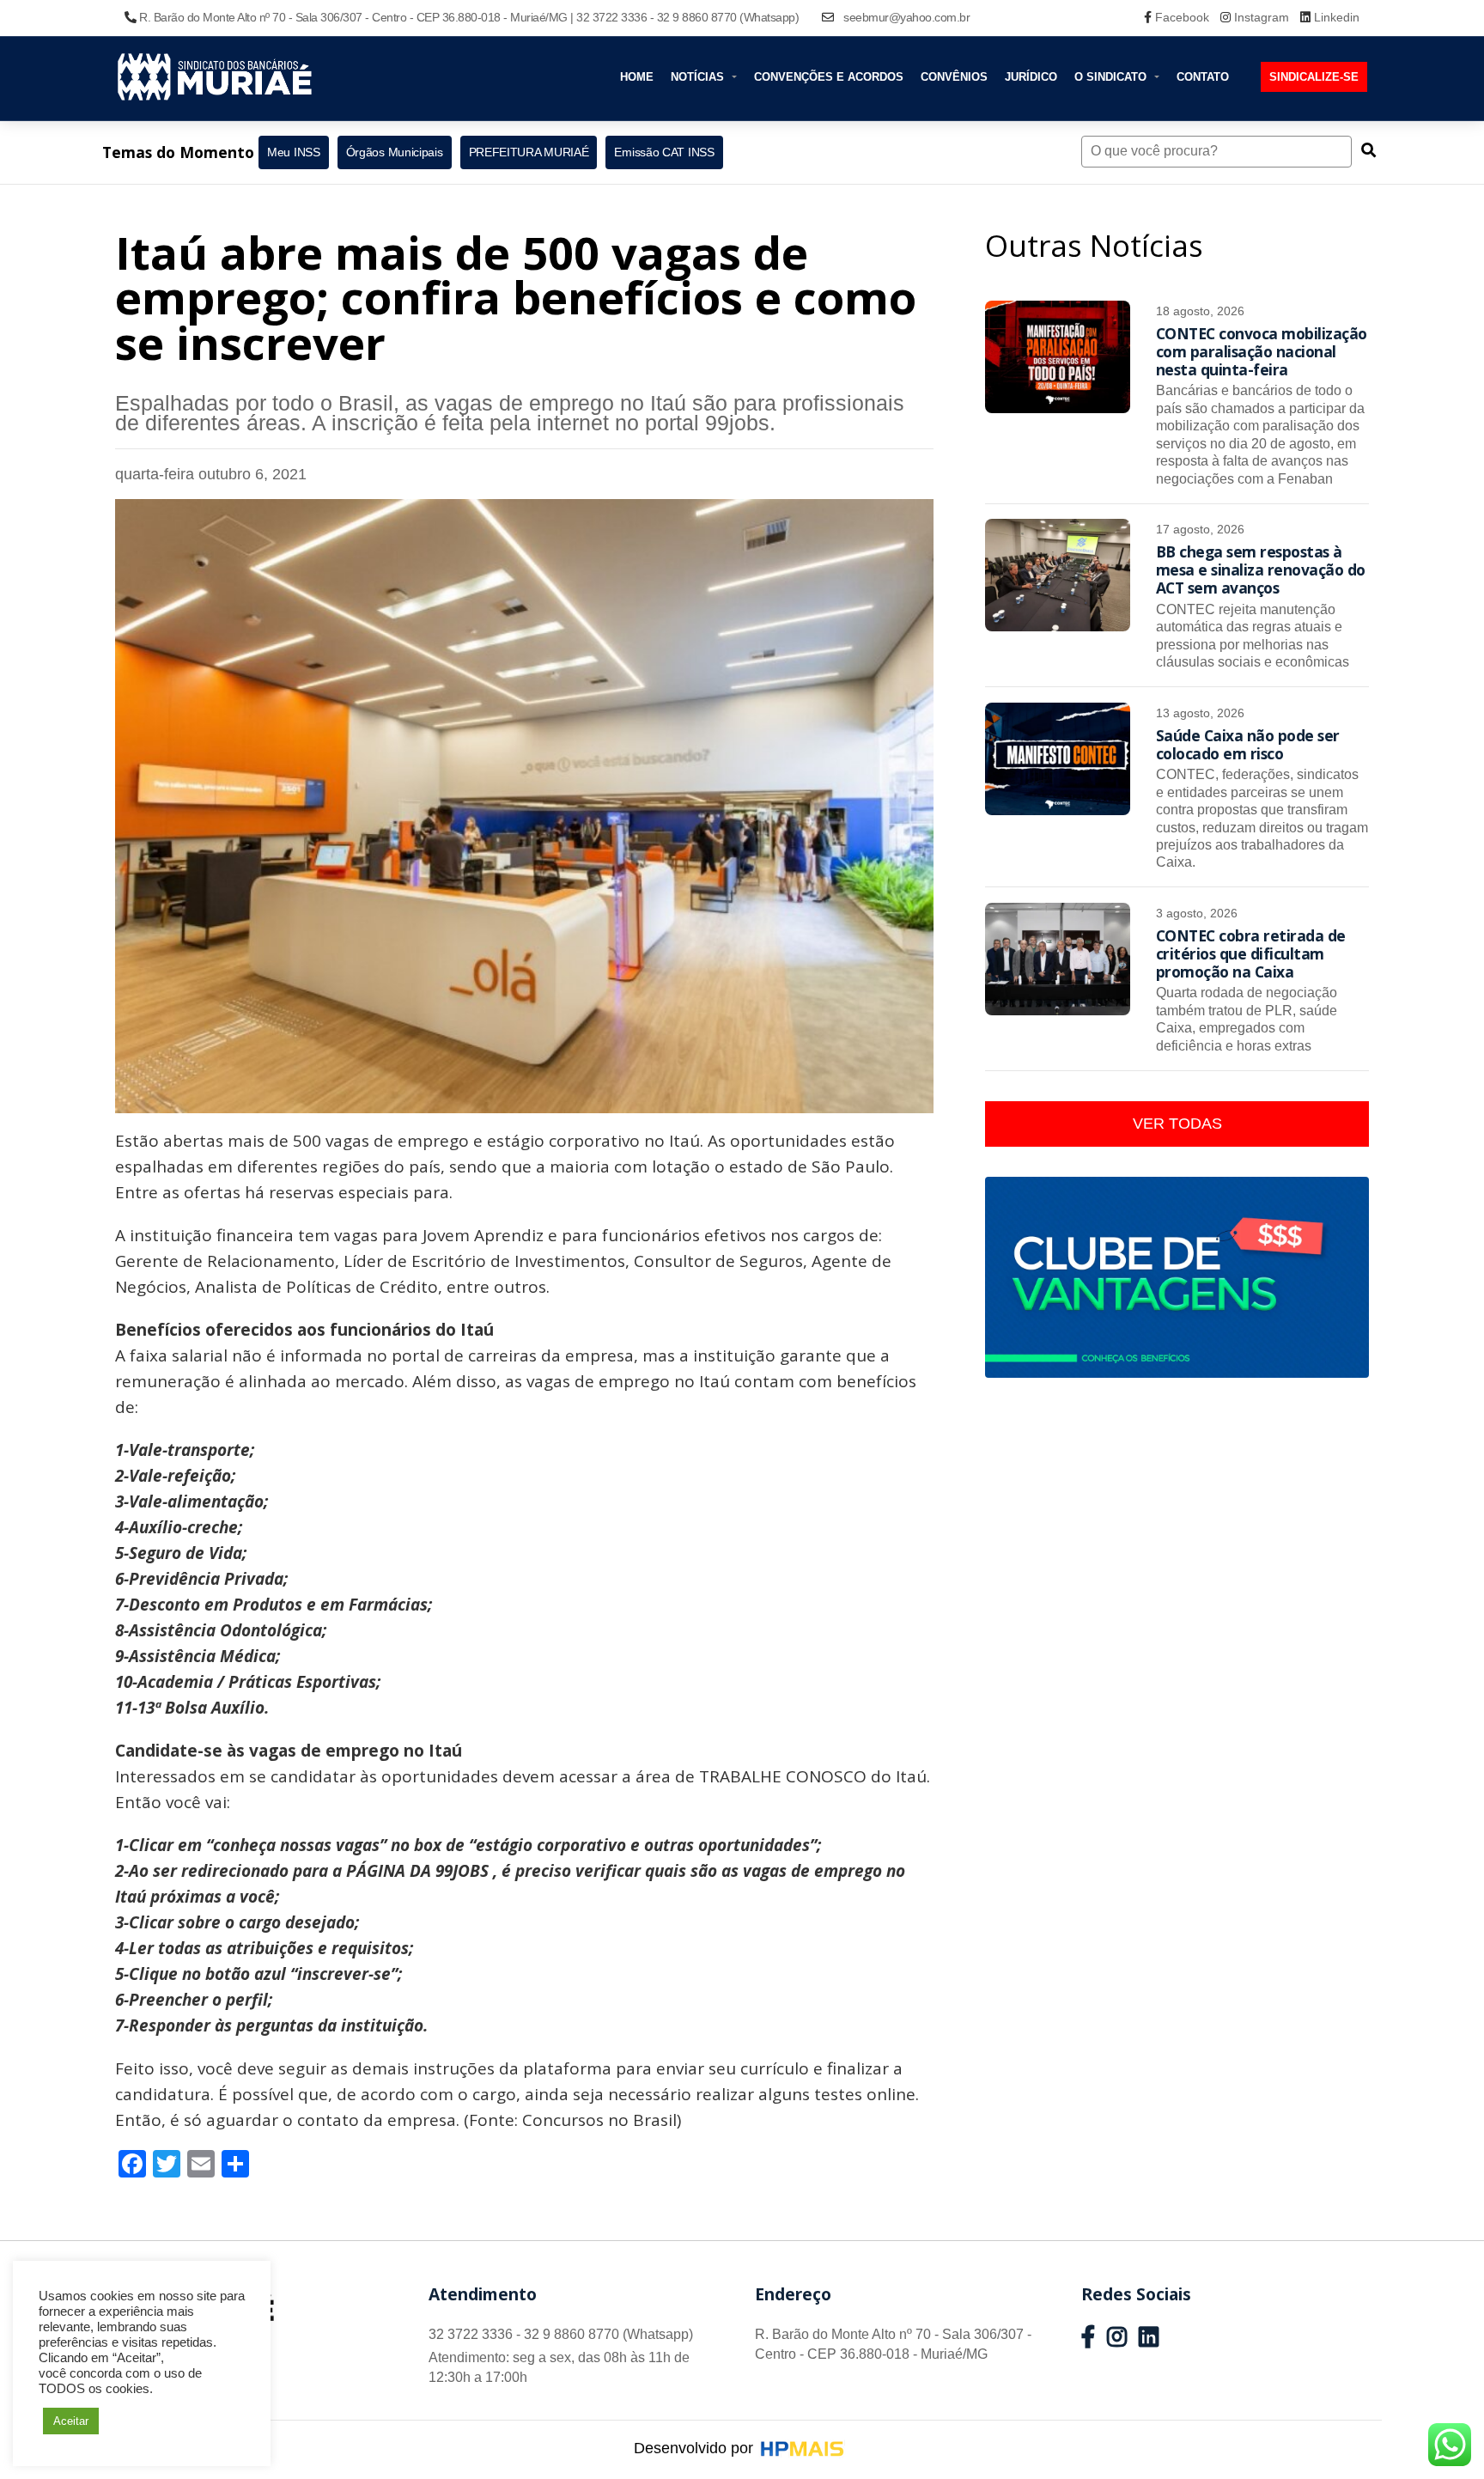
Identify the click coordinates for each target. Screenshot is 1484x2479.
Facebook (1182, 17)
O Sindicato (1112, 77)
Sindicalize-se (1314, 77)
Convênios (954, 77)
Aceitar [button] (71, 2421)
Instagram (1262, 17)
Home (637, 77)
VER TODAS (1177, 1124)
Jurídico (1031, 77)
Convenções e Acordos (829, 77)
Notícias (699, 77)
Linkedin (1335, 17)
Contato (1203, 77)
